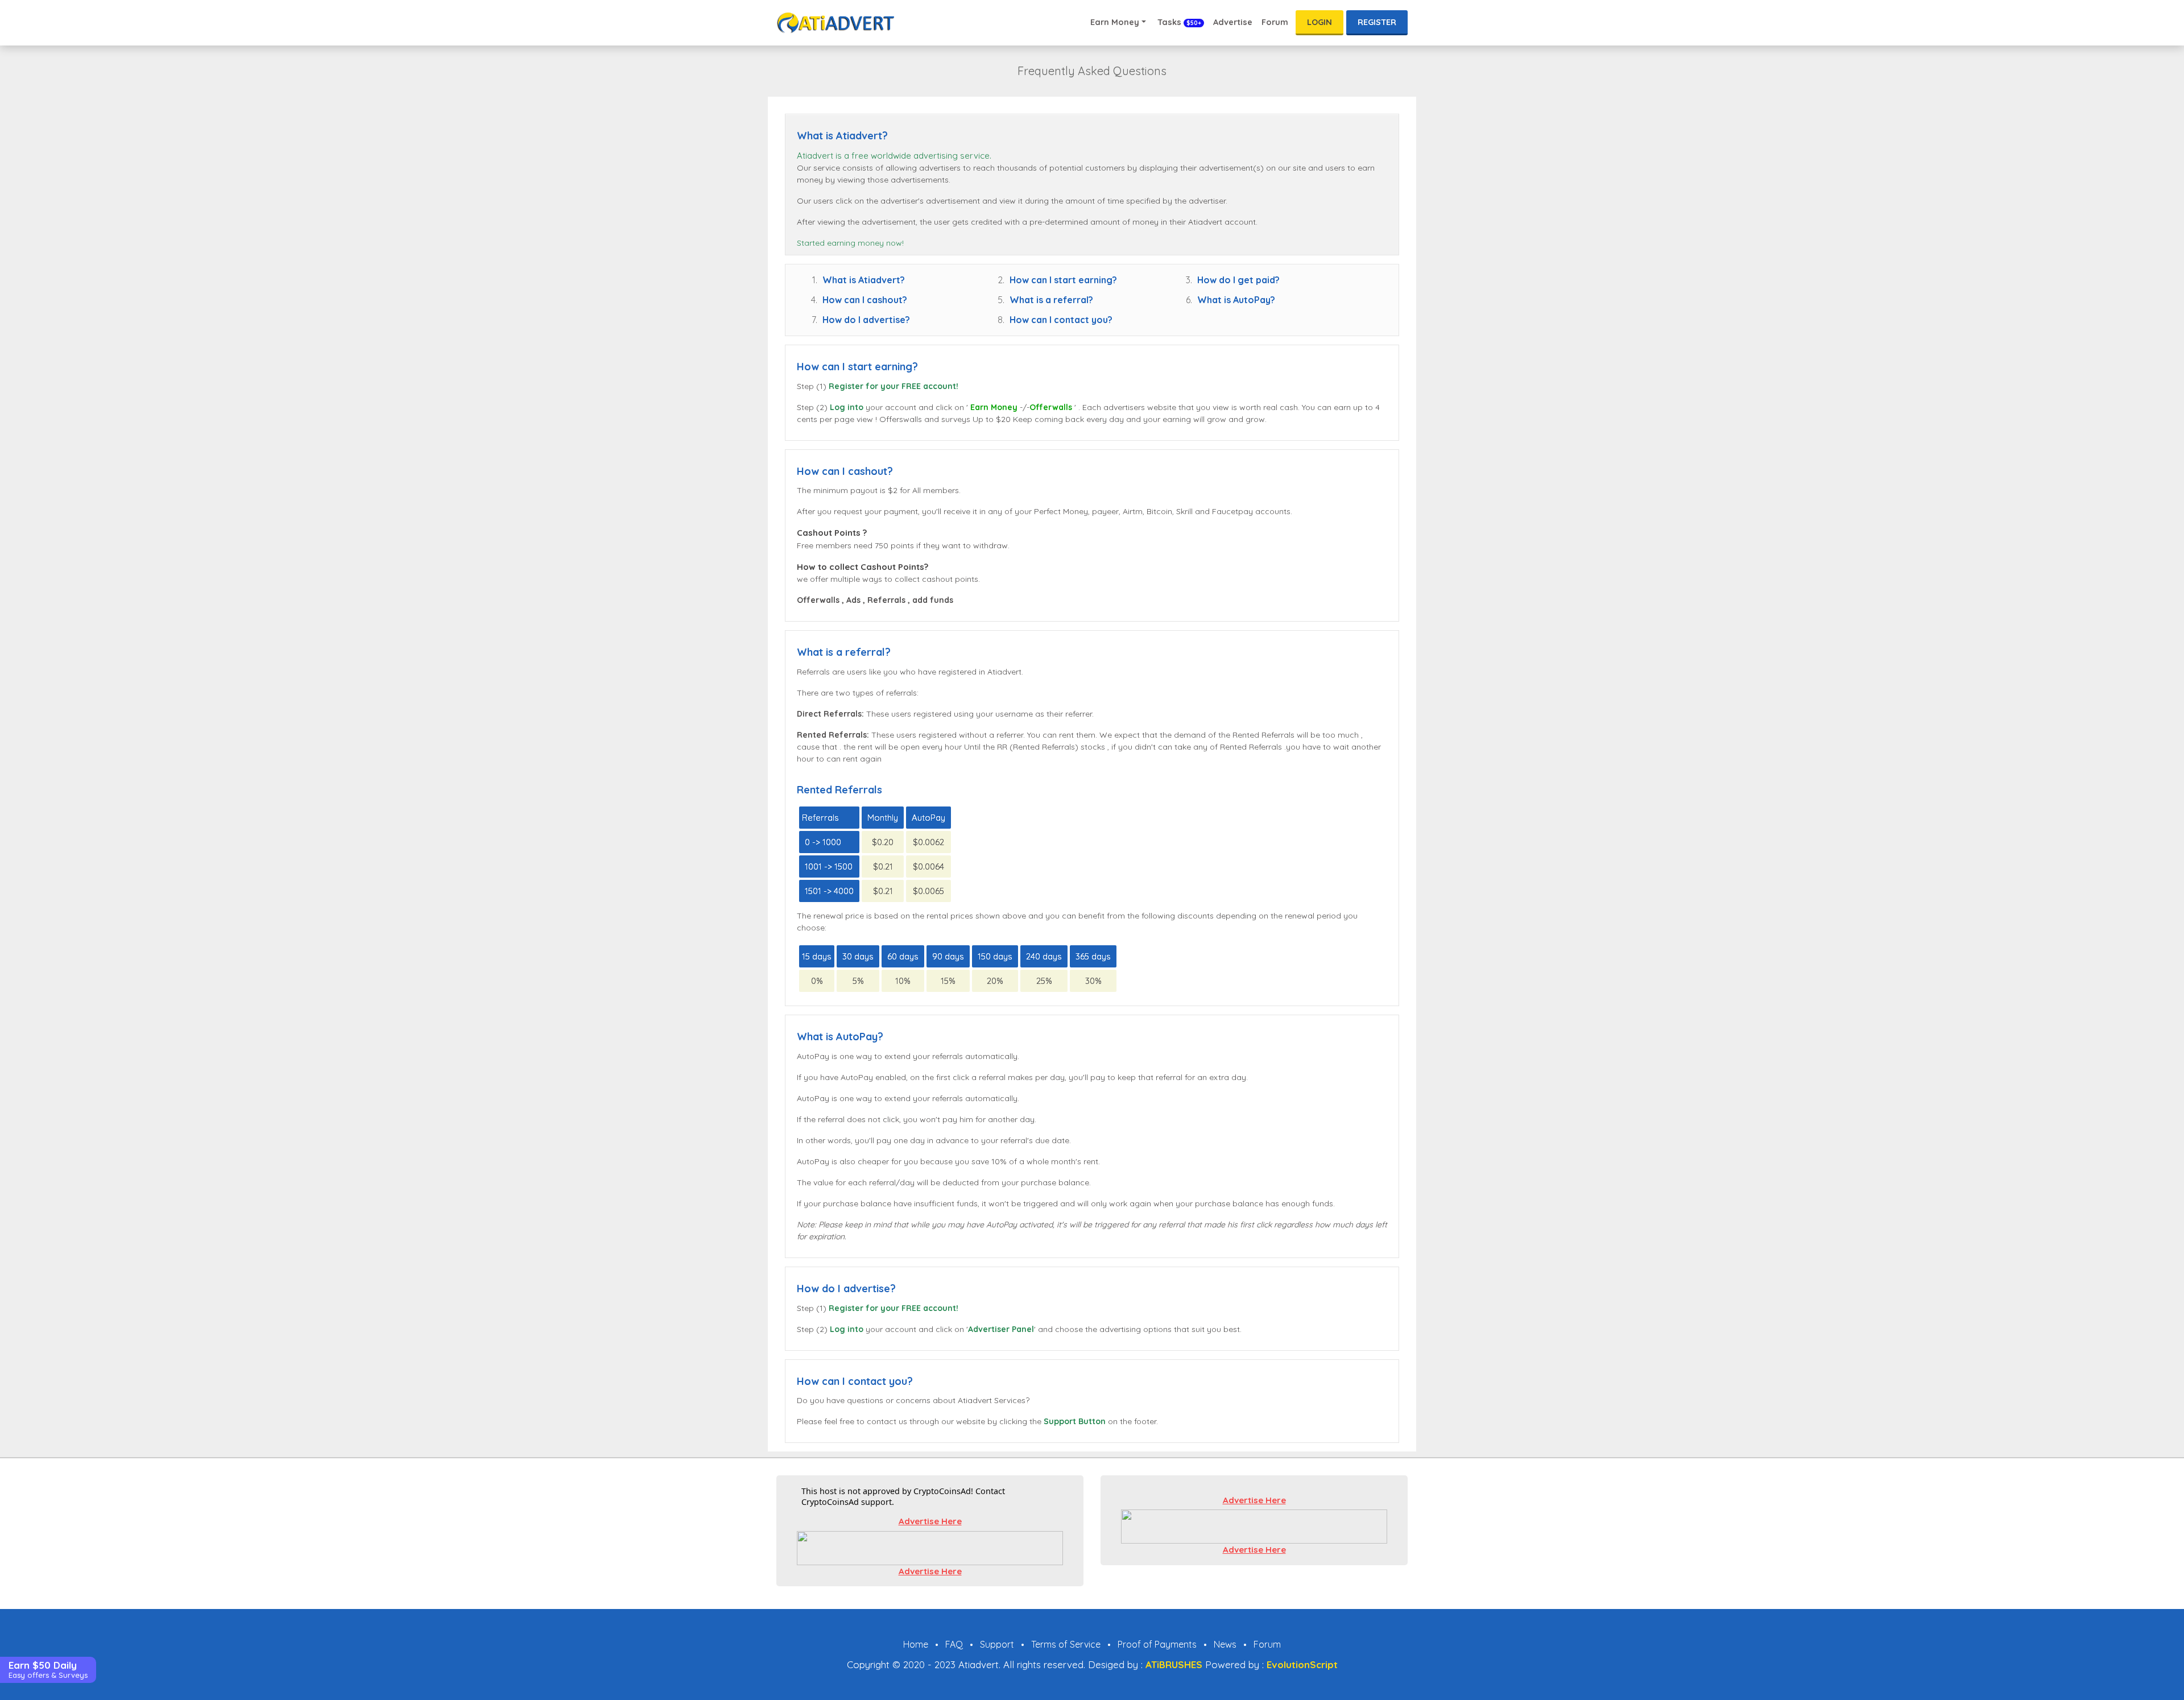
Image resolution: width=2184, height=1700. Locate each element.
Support (997, 1644)
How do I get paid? (1238, 280)
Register (1377, 22)
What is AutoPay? (1236, 300)
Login (1319, 22)
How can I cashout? (865, 300)
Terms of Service (1066, 1644)
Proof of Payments (1157, 1644)
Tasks (1178, 22)
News (1225, 1644)
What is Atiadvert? (864, 280)
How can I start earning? (1063, 280)
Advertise (1233, 22)
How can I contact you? (1061, 320)
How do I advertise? (866, 320)
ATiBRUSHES (1174, 1664)
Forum (1275, 22)
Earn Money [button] (1115, 22)
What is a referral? (1051, 300)
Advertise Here (930, 1521)
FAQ (954, 1644)
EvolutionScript (1302, 1664)
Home (916, 1644)
